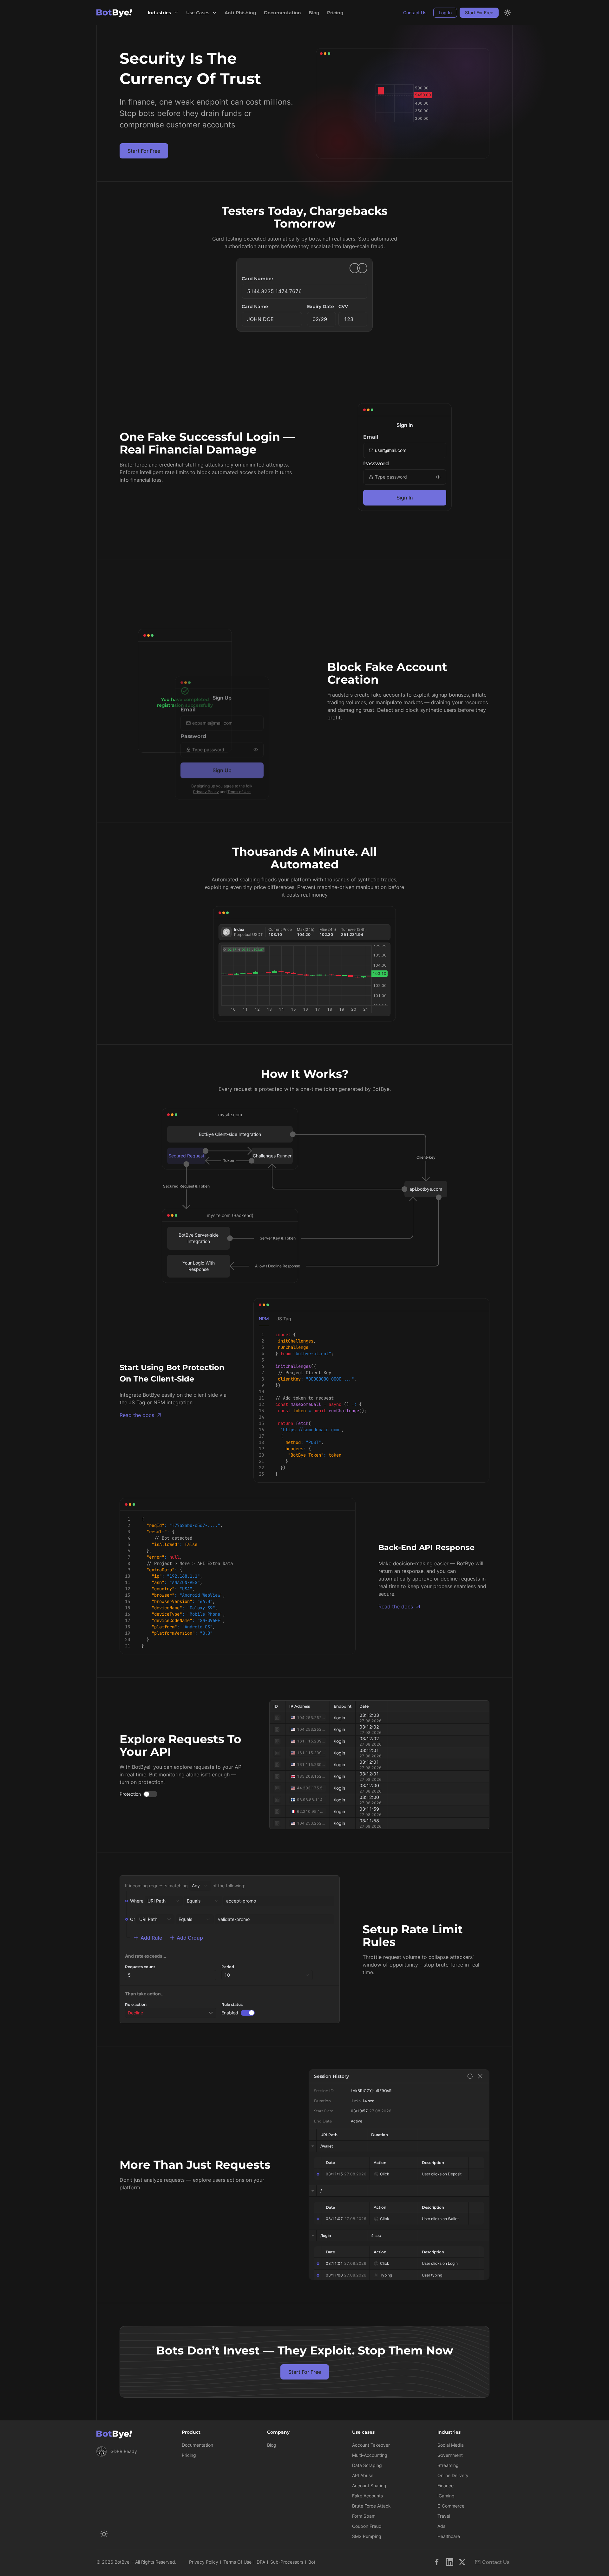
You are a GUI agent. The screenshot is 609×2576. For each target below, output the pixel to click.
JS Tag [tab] (284, 1319)
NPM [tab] (264, 1319)
